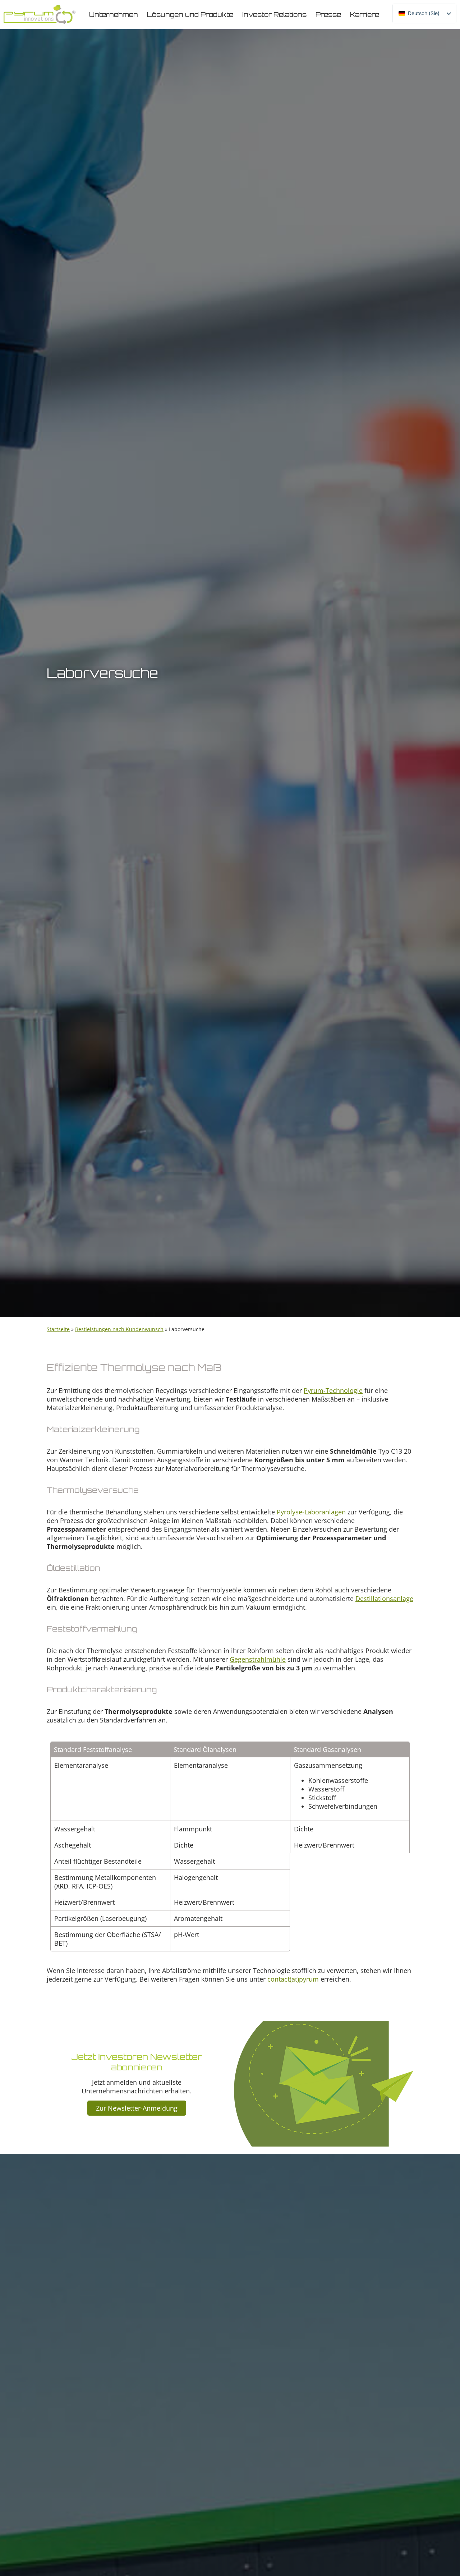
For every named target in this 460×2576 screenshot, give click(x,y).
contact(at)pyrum (293, 1979)
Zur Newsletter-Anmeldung (137, 2108)
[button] (114, 14)
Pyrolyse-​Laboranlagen (311, 1512)
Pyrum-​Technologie (333, 1390)
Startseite (58, 1329)
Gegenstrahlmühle (258, 1659)
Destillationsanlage (384, 1598)
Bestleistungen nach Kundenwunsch (119, 1329)
